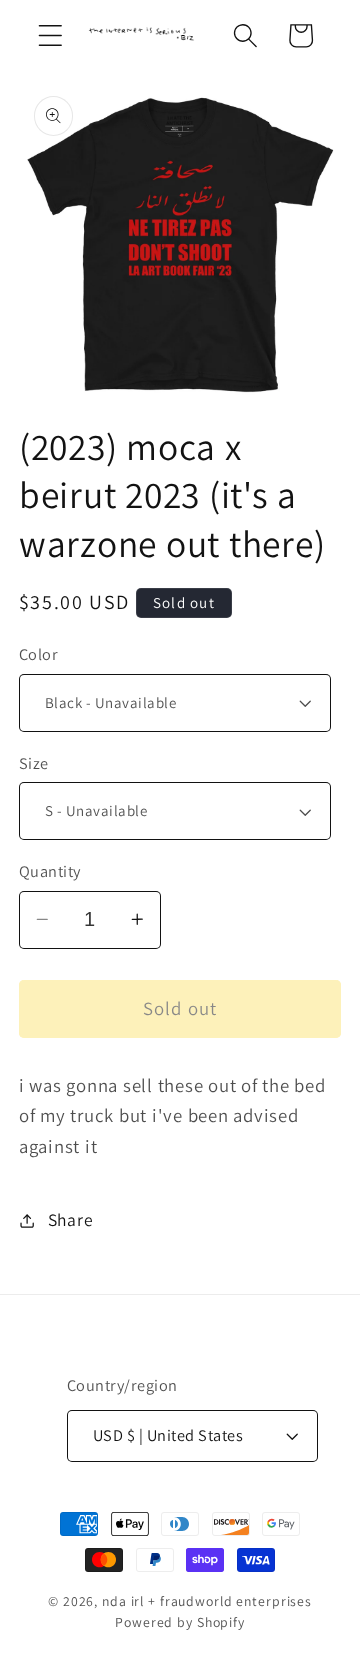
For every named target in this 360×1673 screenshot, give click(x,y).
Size (34, 763)
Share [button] (71, 1219)
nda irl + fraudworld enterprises (207, 1601)
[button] (50, 35)
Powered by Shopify (180, 1622)
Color (39, 654)
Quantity (50, 871)
